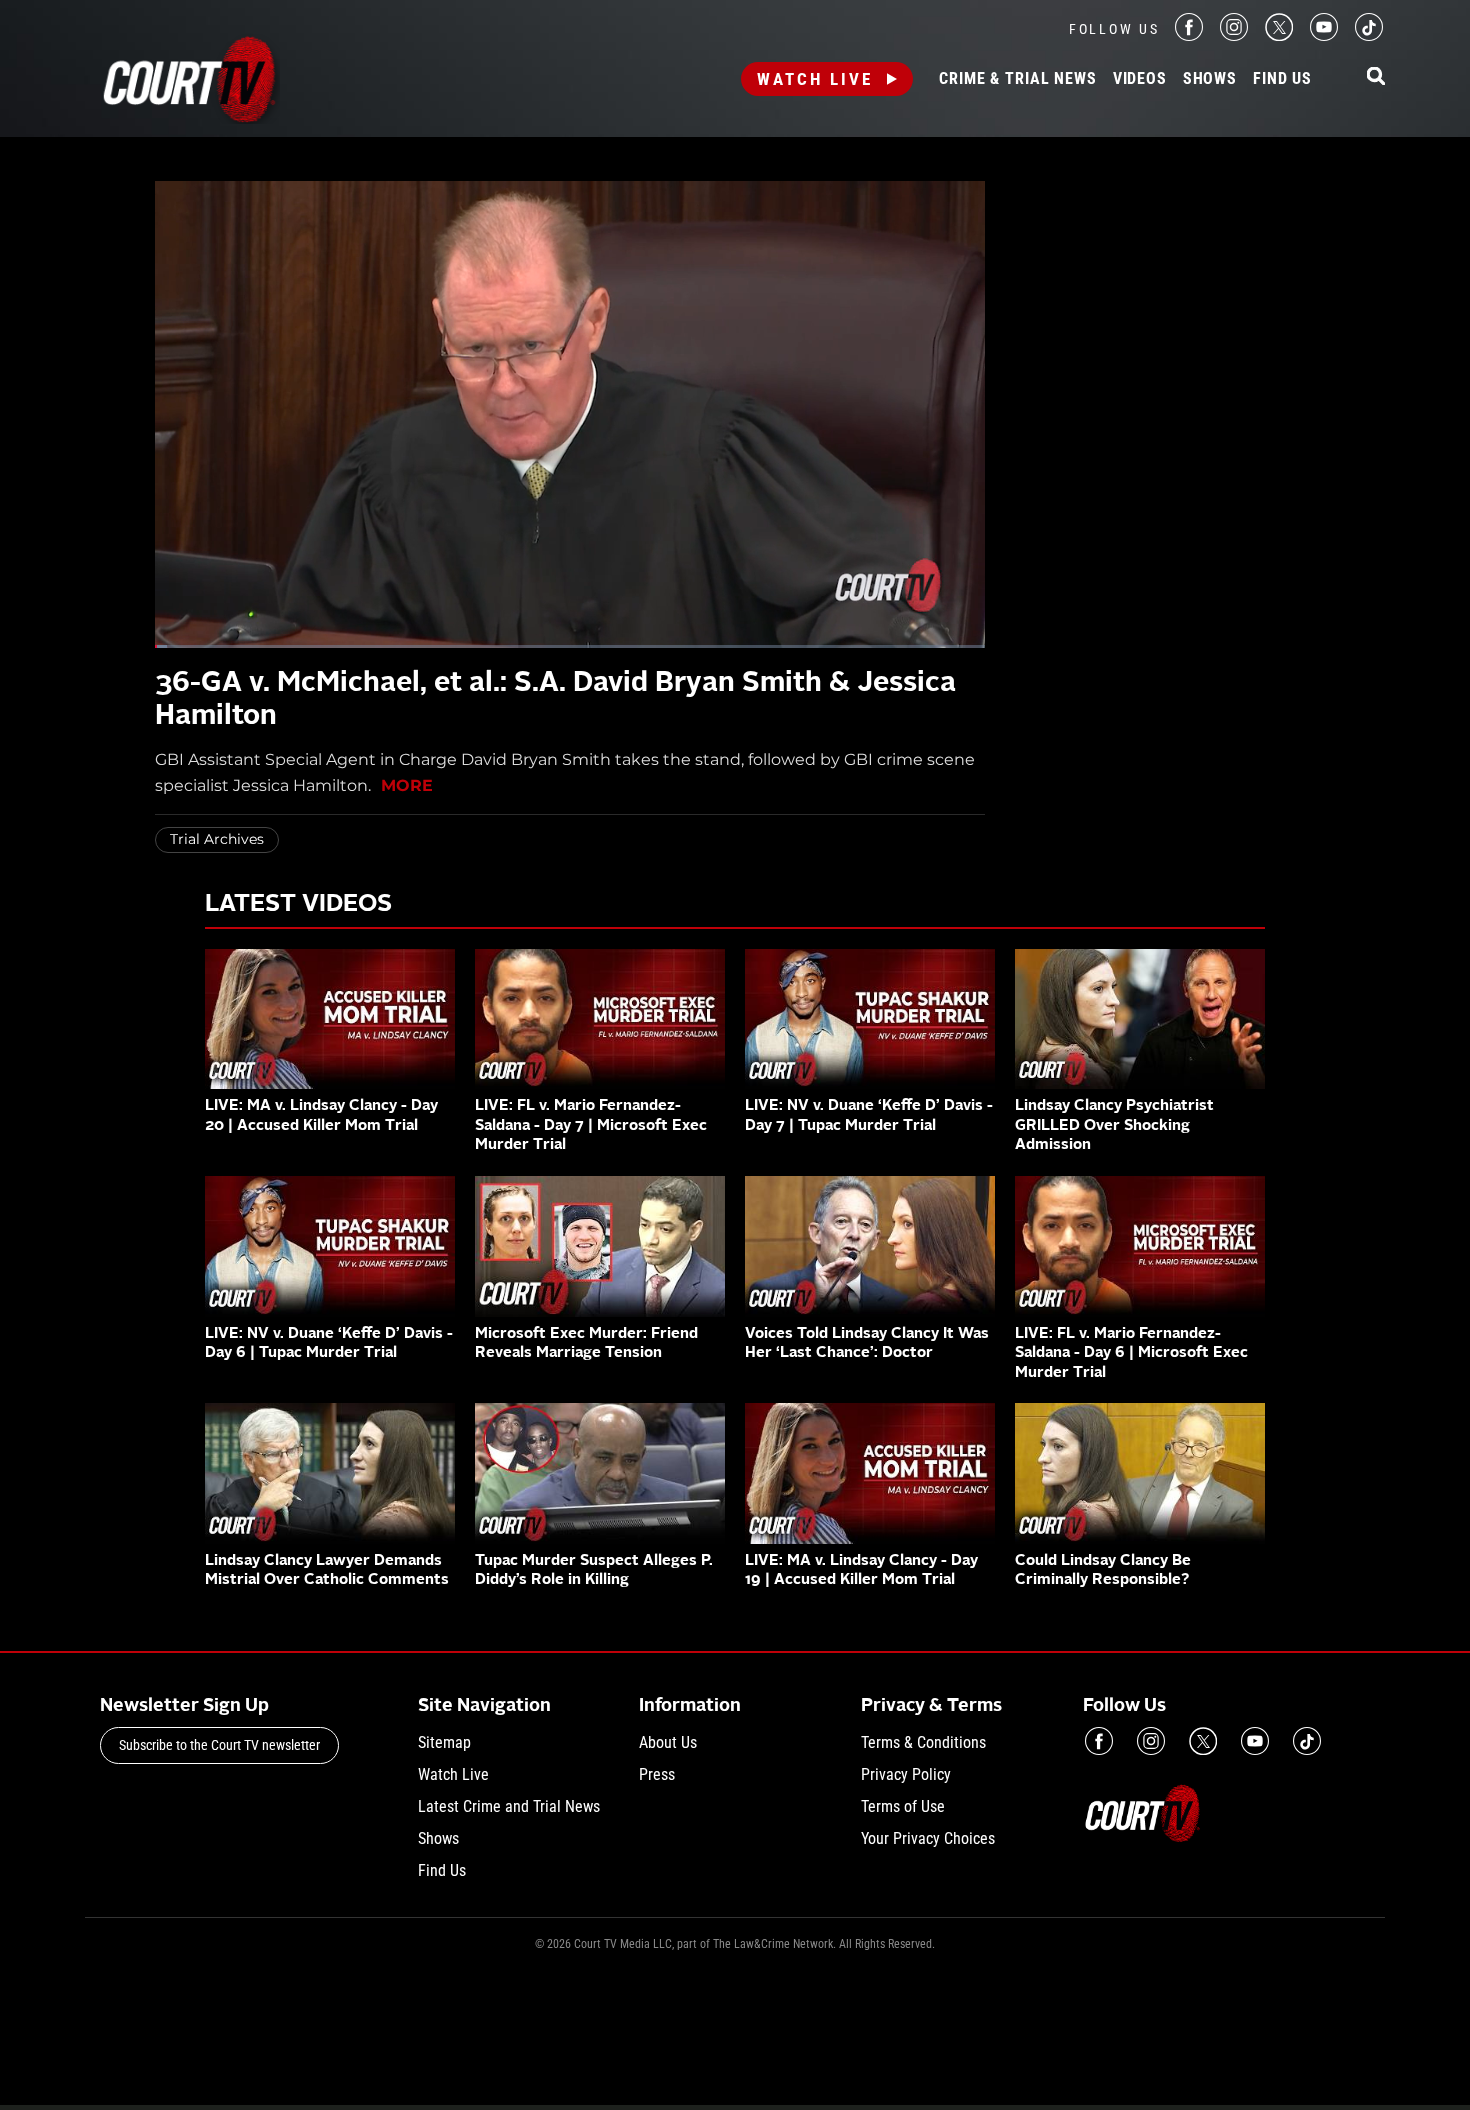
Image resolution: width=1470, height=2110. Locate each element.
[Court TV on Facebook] (1189, 35)
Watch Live (815, 79)
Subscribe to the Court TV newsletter (219, 1745)
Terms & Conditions (923, 1742)
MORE (407, 785)
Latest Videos (298, 905)
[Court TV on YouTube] (1324, 35)
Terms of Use (903, 1806)
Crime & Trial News (1017, 79)
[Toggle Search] (1376, 77)
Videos (1140, 79)
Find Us (1282, 79)
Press (657, 1774)
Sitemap (444, 1742)
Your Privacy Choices (928, 1838)
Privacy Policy (906, 1774)
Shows (1210, 79)
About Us (668, 1742)
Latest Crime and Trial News (509, 1806)
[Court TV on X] (1279, 35)
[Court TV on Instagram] (1234, 35)
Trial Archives (217, 839)
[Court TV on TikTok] (1369, 35)
